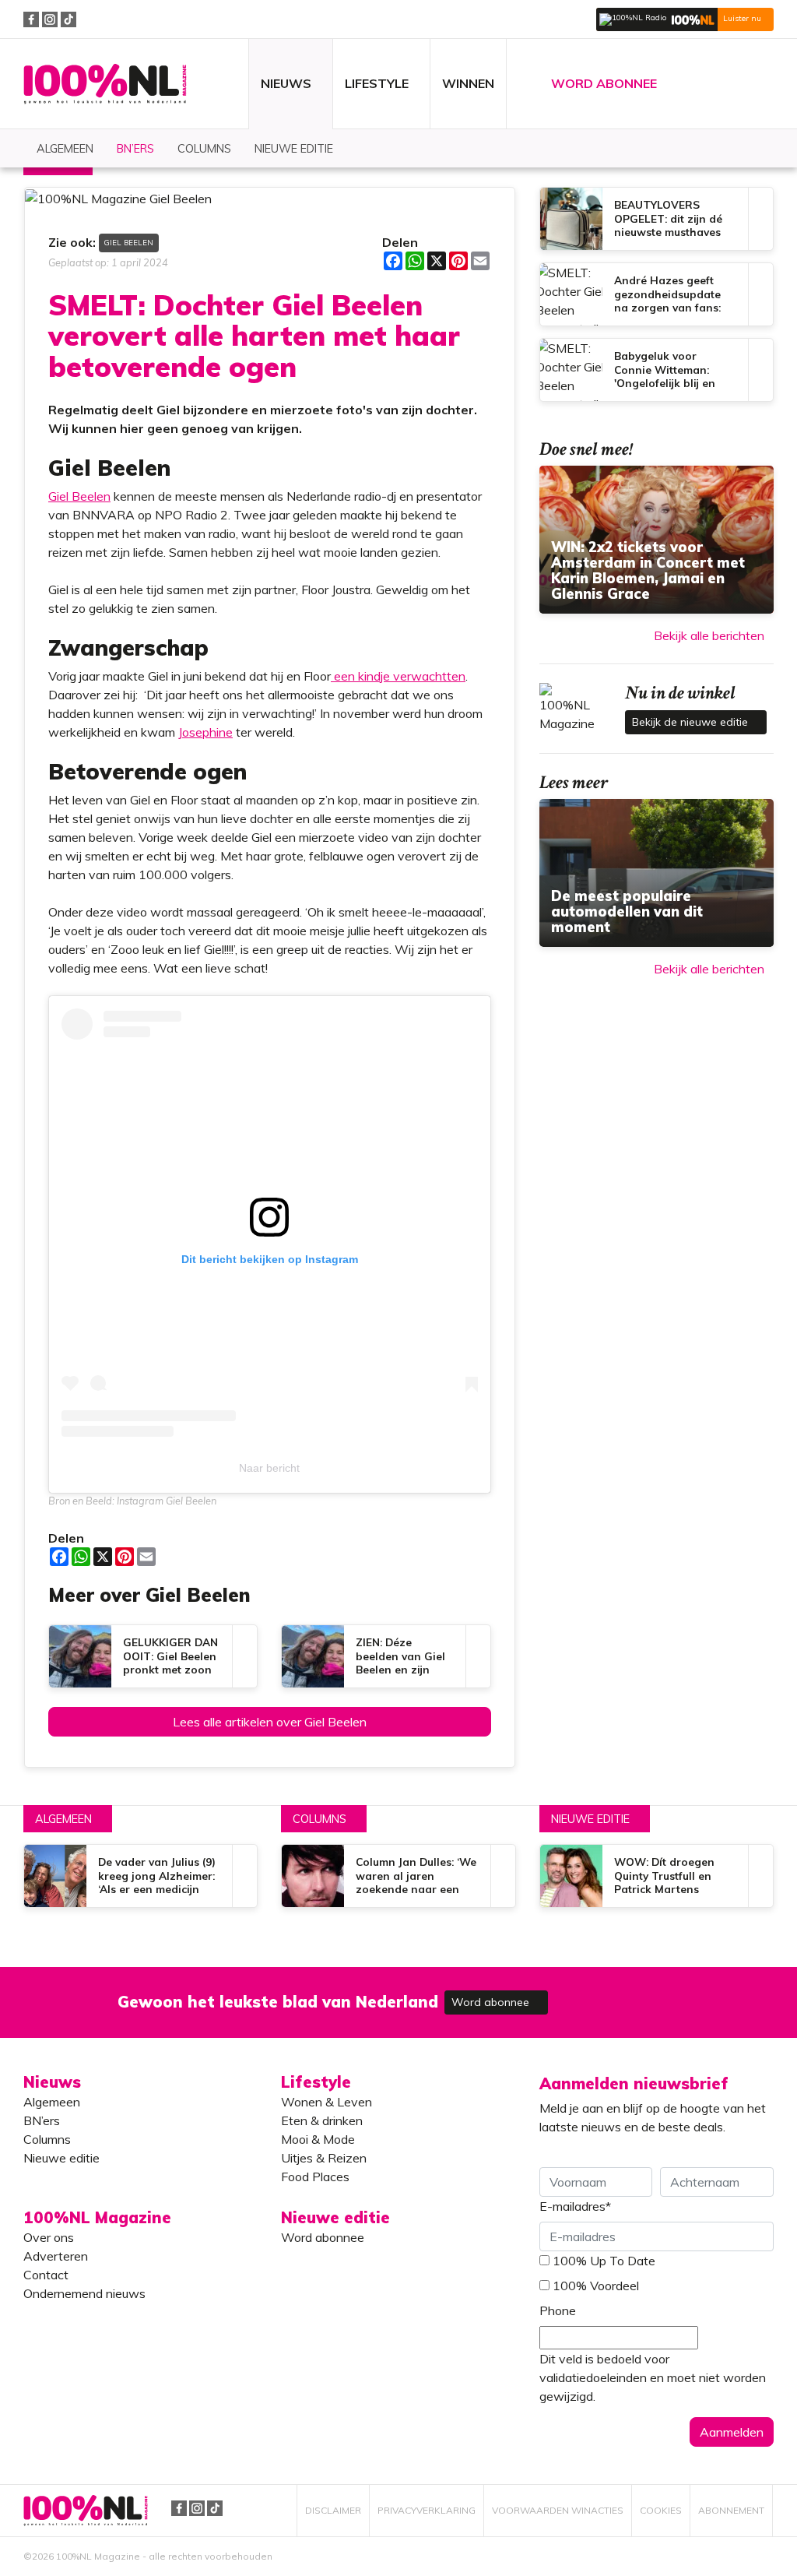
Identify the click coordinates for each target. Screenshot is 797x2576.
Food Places (315, 2177)
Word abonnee (492, 2002)
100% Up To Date (604, 2261)
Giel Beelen (129, 242)
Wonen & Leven (327, 2102)
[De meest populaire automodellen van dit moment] (657, 873)
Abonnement (731, 2510)
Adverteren (56, 2256)
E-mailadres (575, 2206)
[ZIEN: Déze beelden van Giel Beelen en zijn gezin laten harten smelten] (386, 1656)
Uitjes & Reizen (324, 2158)
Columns (320, 1819)
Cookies (661, 2510)
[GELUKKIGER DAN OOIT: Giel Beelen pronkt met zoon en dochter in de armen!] (153, 1656)
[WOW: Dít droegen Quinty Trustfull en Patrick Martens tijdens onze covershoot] (657, 1876)
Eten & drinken (322, 2120)
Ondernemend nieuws (84, 2293)
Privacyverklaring (427, 2510)
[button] (685, 19)
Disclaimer (333, 2510)
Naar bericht (269, 1468)
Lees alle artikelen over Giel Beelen (270, 1722)
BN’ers (42, 2120)
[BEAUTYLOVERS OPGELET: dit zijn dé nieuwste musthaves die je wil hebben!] (657, 219)
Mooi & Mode (318, 2139)
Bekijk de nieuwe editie (692, 722)
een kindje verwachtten (398, 676)
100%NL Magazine (105, 84)
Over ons (49, 2237)
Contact (46, 2275)
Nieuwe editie (590, 1819)
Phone (558, 2310)
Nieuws (52, 2082)
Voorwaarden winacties (558, 2510)
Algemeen (63, 1819)
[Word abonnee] (626, 1993)
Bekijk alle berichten (709, 635)
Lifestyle (316, 2082)
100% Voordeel (596, 2286)
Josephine (205, 732)
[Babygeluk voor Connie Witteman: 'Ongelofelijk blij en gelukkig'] (657, 370)
